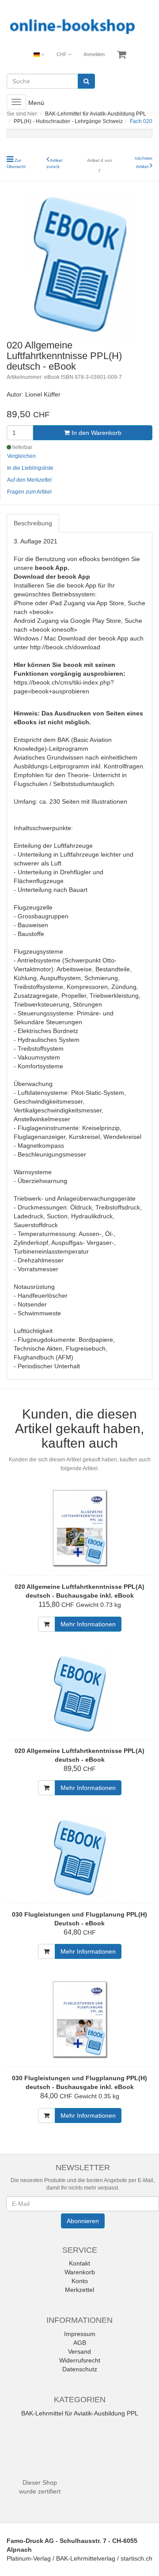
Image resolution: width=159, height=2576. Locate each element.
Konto (80, 2281)
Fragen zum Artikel (29, 492)
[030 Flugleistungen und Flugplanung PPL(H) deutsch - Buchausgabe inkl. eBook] (79, 2022)
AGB (80, 2343)
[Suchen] (86, 81)
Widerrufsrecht (80, 2360)
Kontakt (79, 2263)
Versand (79, 2351)
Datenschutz (80, 2369)
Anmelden (94, 54)
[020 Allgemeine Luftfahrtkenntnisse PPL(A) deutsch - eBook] (79, 1694)
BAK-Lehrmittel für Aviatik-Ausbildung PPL (80, 2413)
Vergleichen (21, 456)
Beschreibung (33, 523)
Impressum (80, 2334)
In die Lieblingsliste (30, 468)
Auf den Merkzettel (29, 480)
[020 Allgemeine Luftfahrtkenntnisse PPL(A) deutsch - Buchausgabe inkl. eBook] (79, 1530)
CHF (62, 54)
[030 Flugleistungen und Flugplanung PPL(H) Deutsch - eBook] (79, 1858)
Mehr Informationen (88, 1624)
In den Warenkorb (96, 433)
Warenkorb (80, 2272)
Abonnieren (83, 2221)
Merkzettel (79, 2290)
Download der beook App (52, 577)
